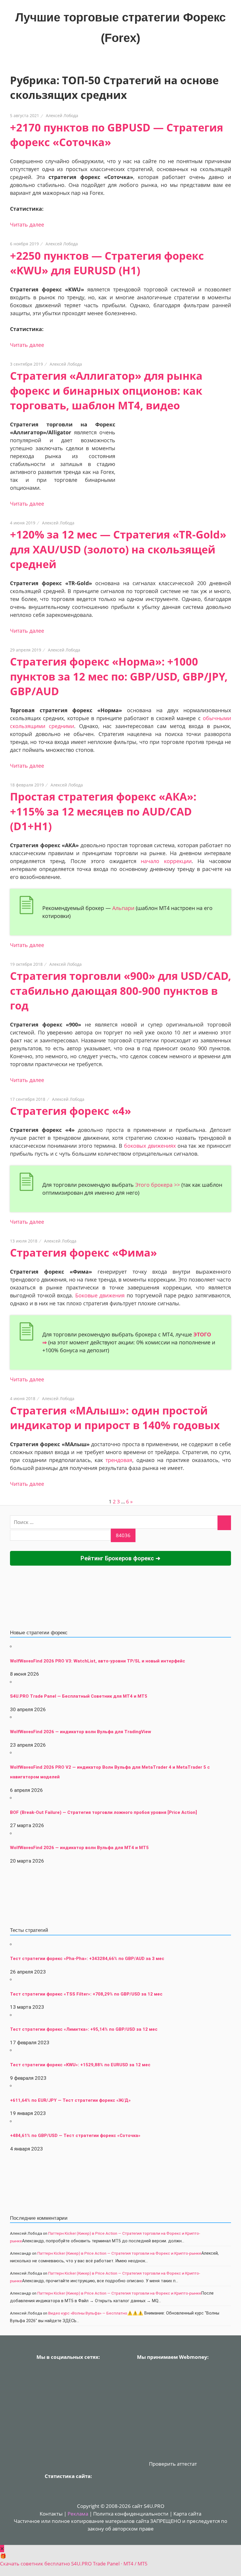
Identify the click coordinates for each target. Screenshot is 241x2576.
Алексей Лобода (62, 115)
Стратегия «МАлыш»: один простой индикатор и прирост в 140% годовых (115, 1418)
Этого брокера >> (158, 1185)
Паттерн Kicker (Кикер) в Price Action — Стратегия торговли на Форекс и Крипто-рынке (119, 2253)
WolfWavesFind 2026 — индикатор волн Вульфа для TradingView (81, 1732)
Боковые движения (100, 1295)
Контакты (51, 2514)
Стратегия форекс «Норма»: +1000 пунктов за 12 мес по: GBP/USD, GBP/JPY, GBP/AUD (119, 676)
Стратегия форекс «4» (71, 1111)
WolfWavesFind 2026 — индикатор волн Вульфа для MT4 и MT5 (79, 1848)
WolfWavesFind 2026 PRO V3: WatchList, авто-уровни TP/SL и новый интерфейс (98, 1661)
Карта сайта (187, 2514)
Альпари (123, 908)
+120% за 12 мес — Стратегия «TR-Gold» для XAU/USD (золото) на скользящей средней (118, 549)
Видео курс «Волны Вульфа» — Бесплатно (88, 2313)
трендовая (119, 1460)
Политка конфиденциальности (131, 2514)
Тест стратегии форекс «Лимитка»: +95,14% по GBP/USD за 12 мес (84, 2029)
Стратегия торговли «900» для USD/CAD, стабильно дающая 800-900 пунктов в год (120, 991)
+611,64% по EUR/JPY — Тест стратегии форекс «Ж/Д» (70, 2100)
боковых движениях (150, 1146)
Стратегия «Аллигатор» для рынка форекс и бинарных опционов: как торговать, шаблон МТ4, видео (106, 391)
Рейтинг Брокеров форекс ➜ (120, 1558)
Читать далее (27, 224)
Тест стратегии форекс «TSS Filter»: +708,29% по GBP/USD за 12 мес (86, 1994)
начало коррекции (166, 861)
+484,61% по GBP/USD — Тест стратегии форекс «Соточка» (75, 2136)
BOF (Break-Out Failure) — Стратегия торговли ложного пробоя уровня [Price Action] (103, 1812)
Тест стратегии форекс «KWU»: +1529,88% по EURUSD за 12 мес (80, 2065)
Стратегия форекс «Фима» (83, 1253)
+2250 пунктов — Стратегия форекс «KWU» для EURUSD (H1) (107, 263)
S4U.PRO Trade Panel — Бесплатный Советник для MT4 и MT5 (79, 1696)
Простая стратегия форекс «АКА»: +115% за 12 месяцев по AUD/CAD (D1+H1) (103, 811)
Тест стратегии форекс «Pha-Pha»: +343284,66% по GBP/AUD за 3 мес (87, 1959)
